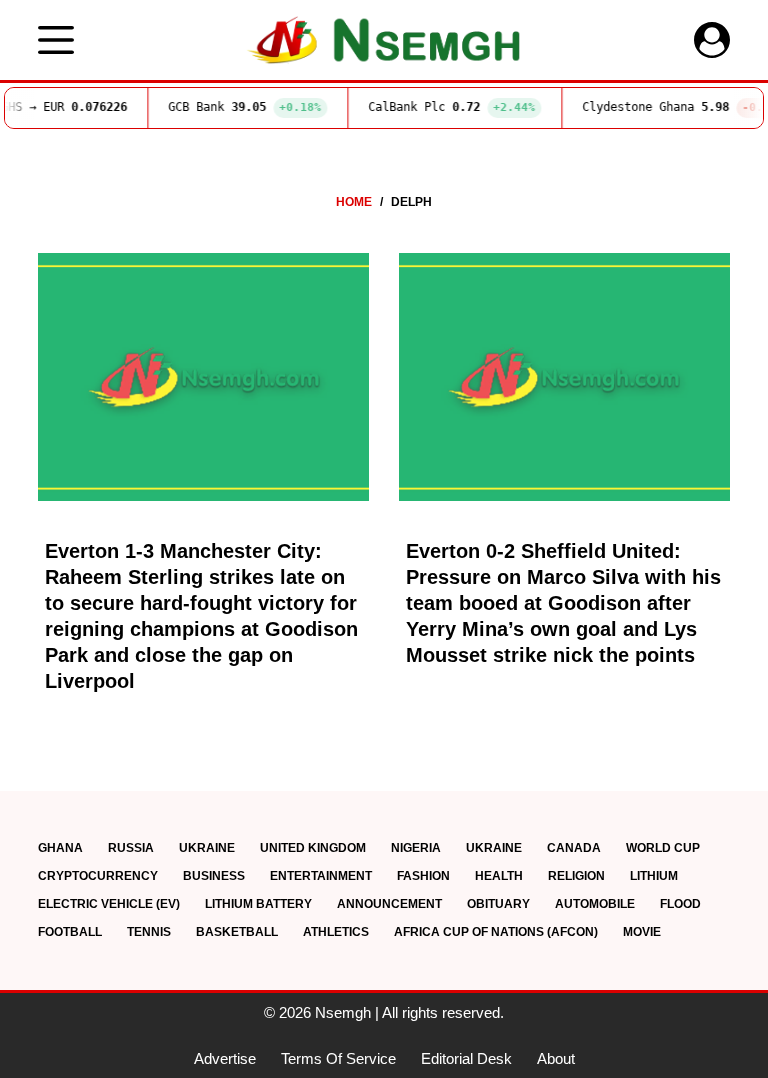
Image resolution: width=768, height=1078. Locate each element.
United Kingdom (313, 848)
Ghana (60, 848)
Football (70, 932)
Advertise (225, 1058)
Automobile (595, 904)
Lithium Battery (258, 904)
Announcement (389, 904)
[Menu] (56, 40)
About (556, 1058)
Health (499, 876)
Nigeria (416, 848)
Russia (131, 848)
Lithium (654, 876)
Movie (642, 932)
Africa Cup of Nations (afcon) (496, 932)
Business (214, 876)
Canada (574, 848)
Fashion (423, 876)
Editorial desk (466, 1058)
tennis (149, 932)
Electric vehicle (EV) (109, 904)
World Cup (663, 848)
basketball (237, 932)
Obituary (498, 904)
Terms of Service (338, 1058)
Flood (680, 904)
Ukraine (207, 848)
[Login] (712, 40)
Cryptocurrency (98, 876)
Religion (576, 876)
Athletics (336, 932)
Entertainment (321, 876)
